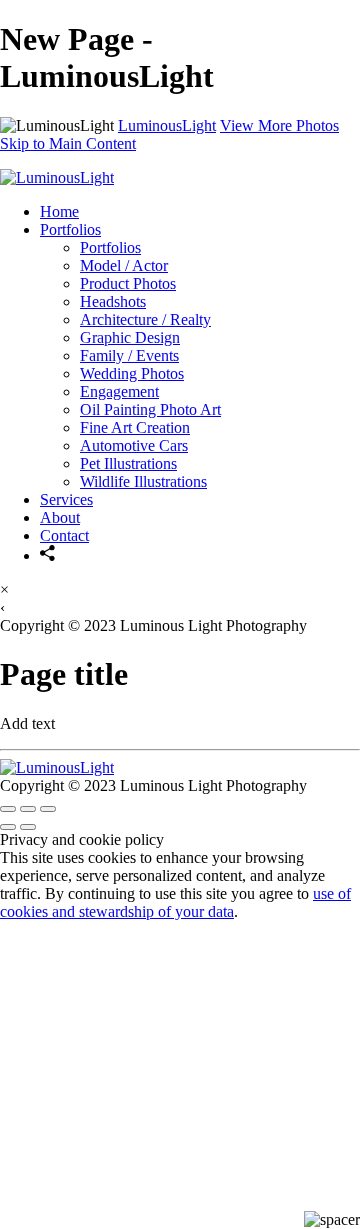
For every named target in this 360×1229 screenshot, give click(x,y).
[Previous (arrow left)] (8, 827)
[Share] (48, 555)
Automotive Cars (134, 445)
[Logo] (57, 177)
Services (66, 499)
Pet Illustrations (128, 463)
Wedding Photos (132, 373)
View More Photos (279, 125)
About (60, 517)
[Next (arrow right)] (28, 827)
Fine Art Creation (135, 427)
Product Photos (128, 283)
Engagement (119, 391)
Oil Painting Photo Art (150, 409)
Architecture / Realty (145, 319)
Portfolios (70, 229)
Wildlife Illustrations (143, 481)
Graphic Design (130, 337)
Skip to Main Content (68, 143)
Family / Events (129, 355)
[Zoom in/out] (48, 809)
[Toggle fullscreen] (28, 809)
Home (59, 211)
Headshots (113, 301)
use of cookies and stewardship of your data (175, 902)
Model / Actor (124, 265)
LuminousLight (167, 125)
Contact (64, 535)
